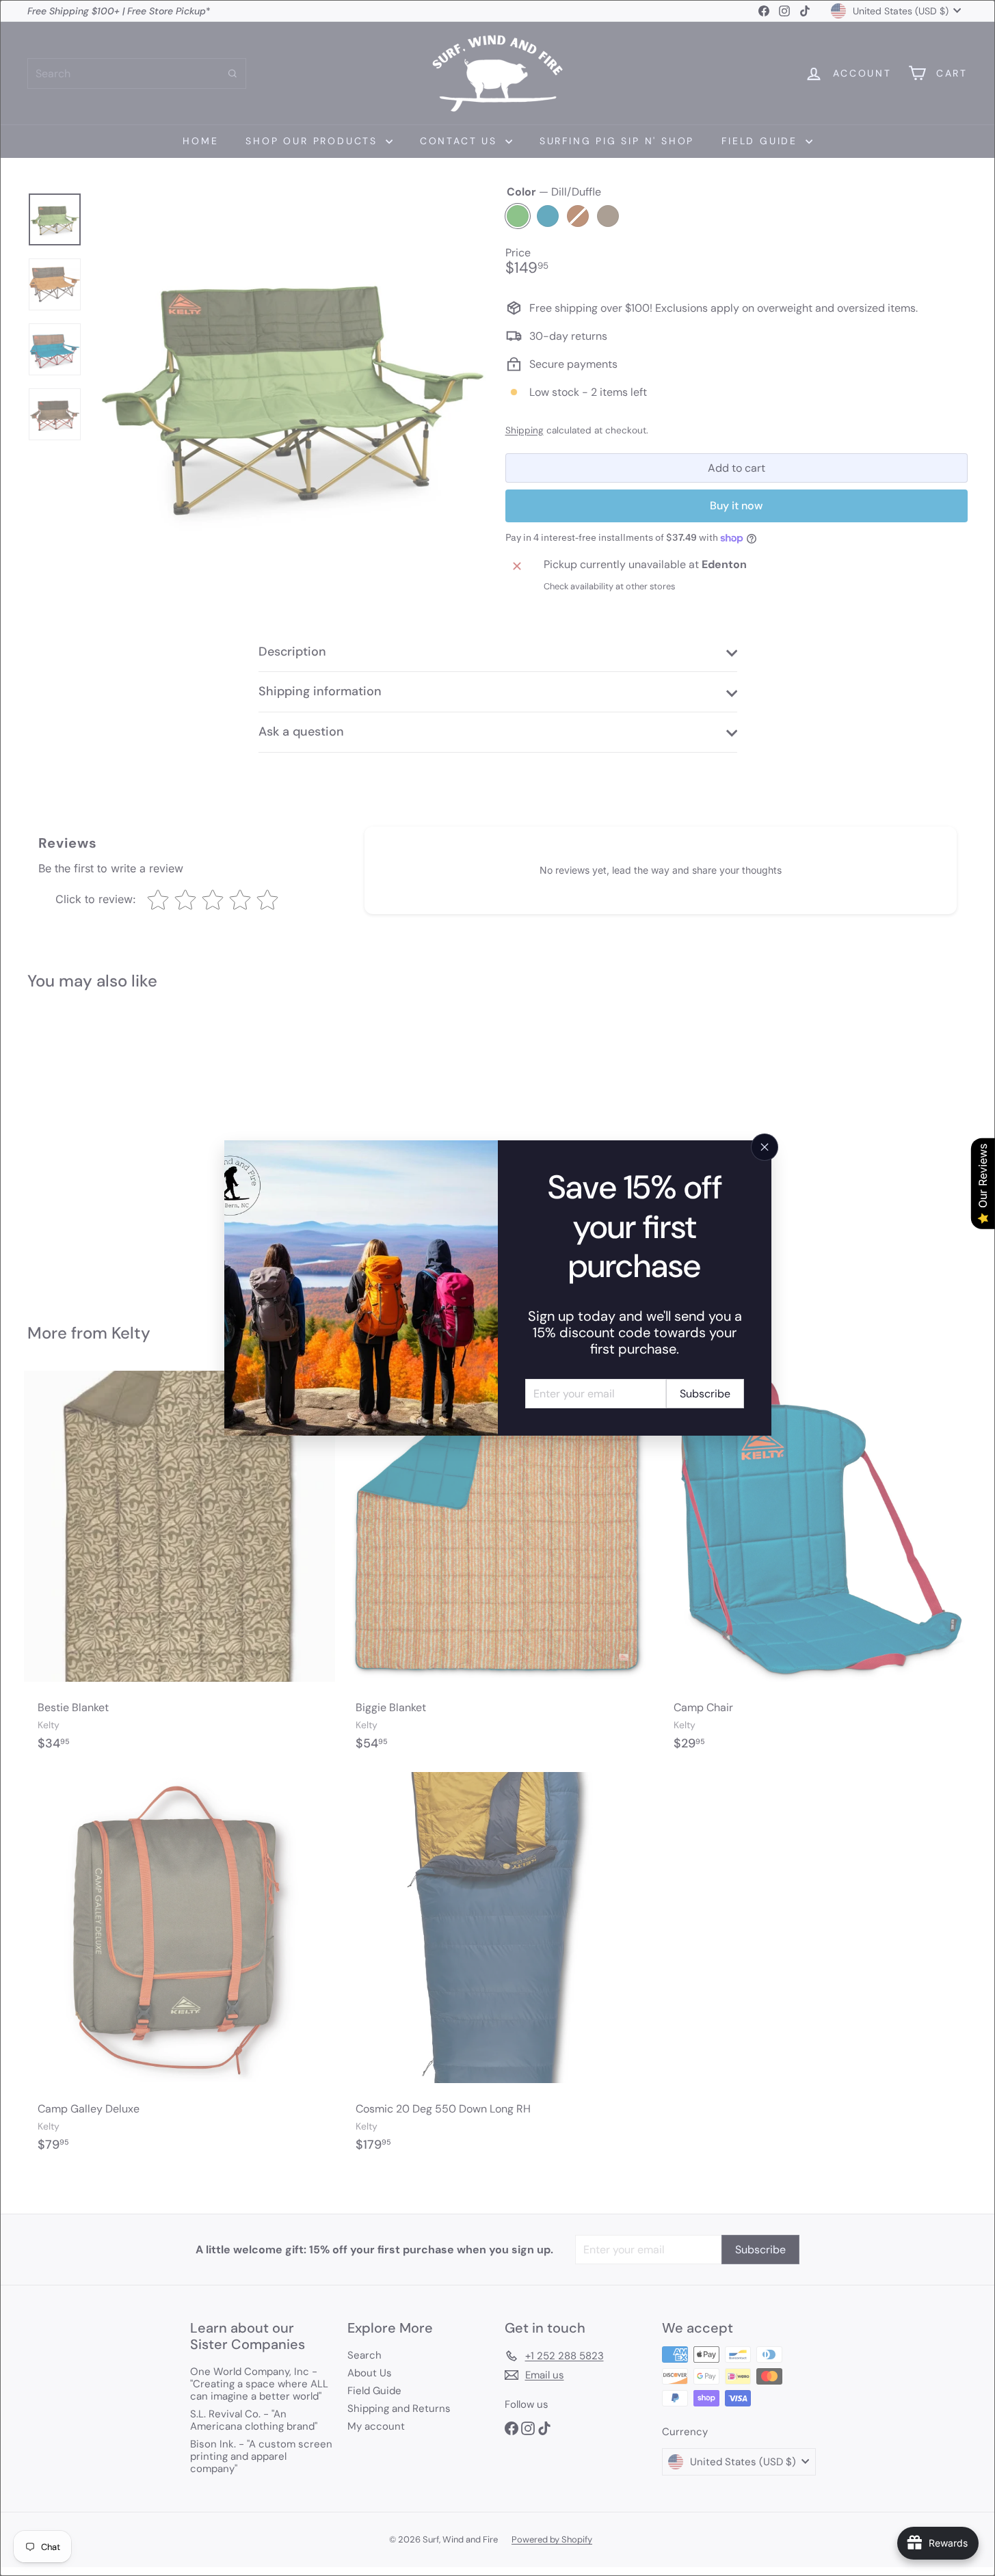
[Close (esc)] (765, 1147)
